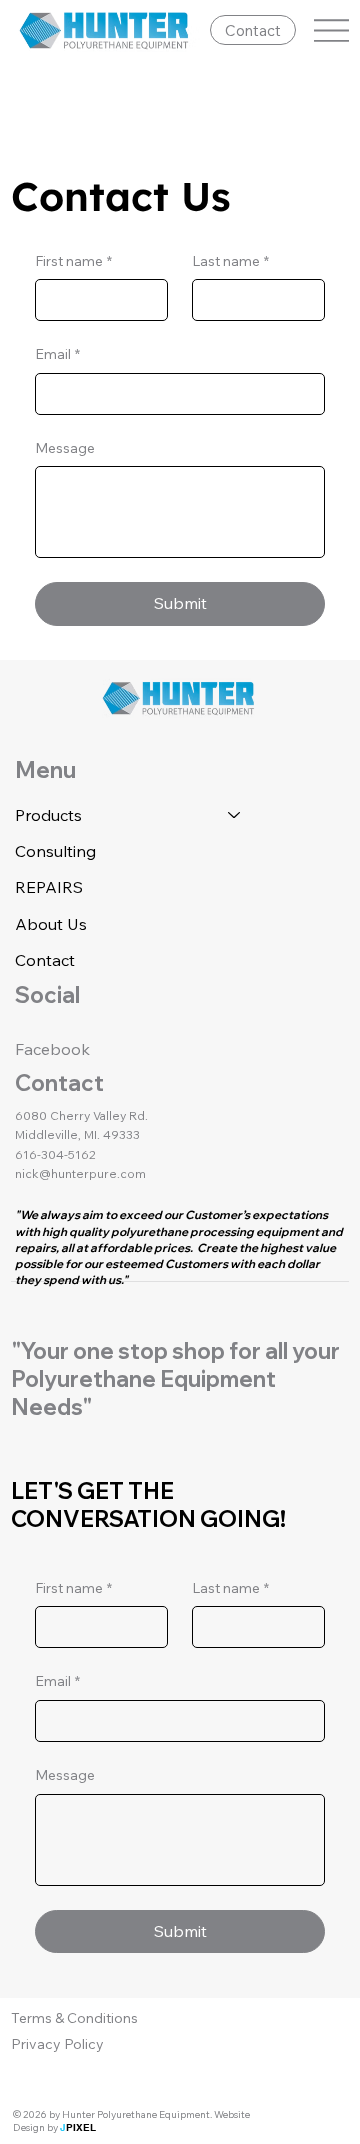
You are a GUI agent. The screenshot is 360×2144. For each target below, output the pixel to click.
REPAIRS (49, 887)
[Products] (235, 815)
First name (73, 261)
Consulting (55, 851)
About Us (51, 924)
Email (57, 354)
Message (65, 448)
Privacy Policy (57, 2044)
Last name (230, 261)
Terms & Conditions (74, 2018)
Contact (45, 960)
